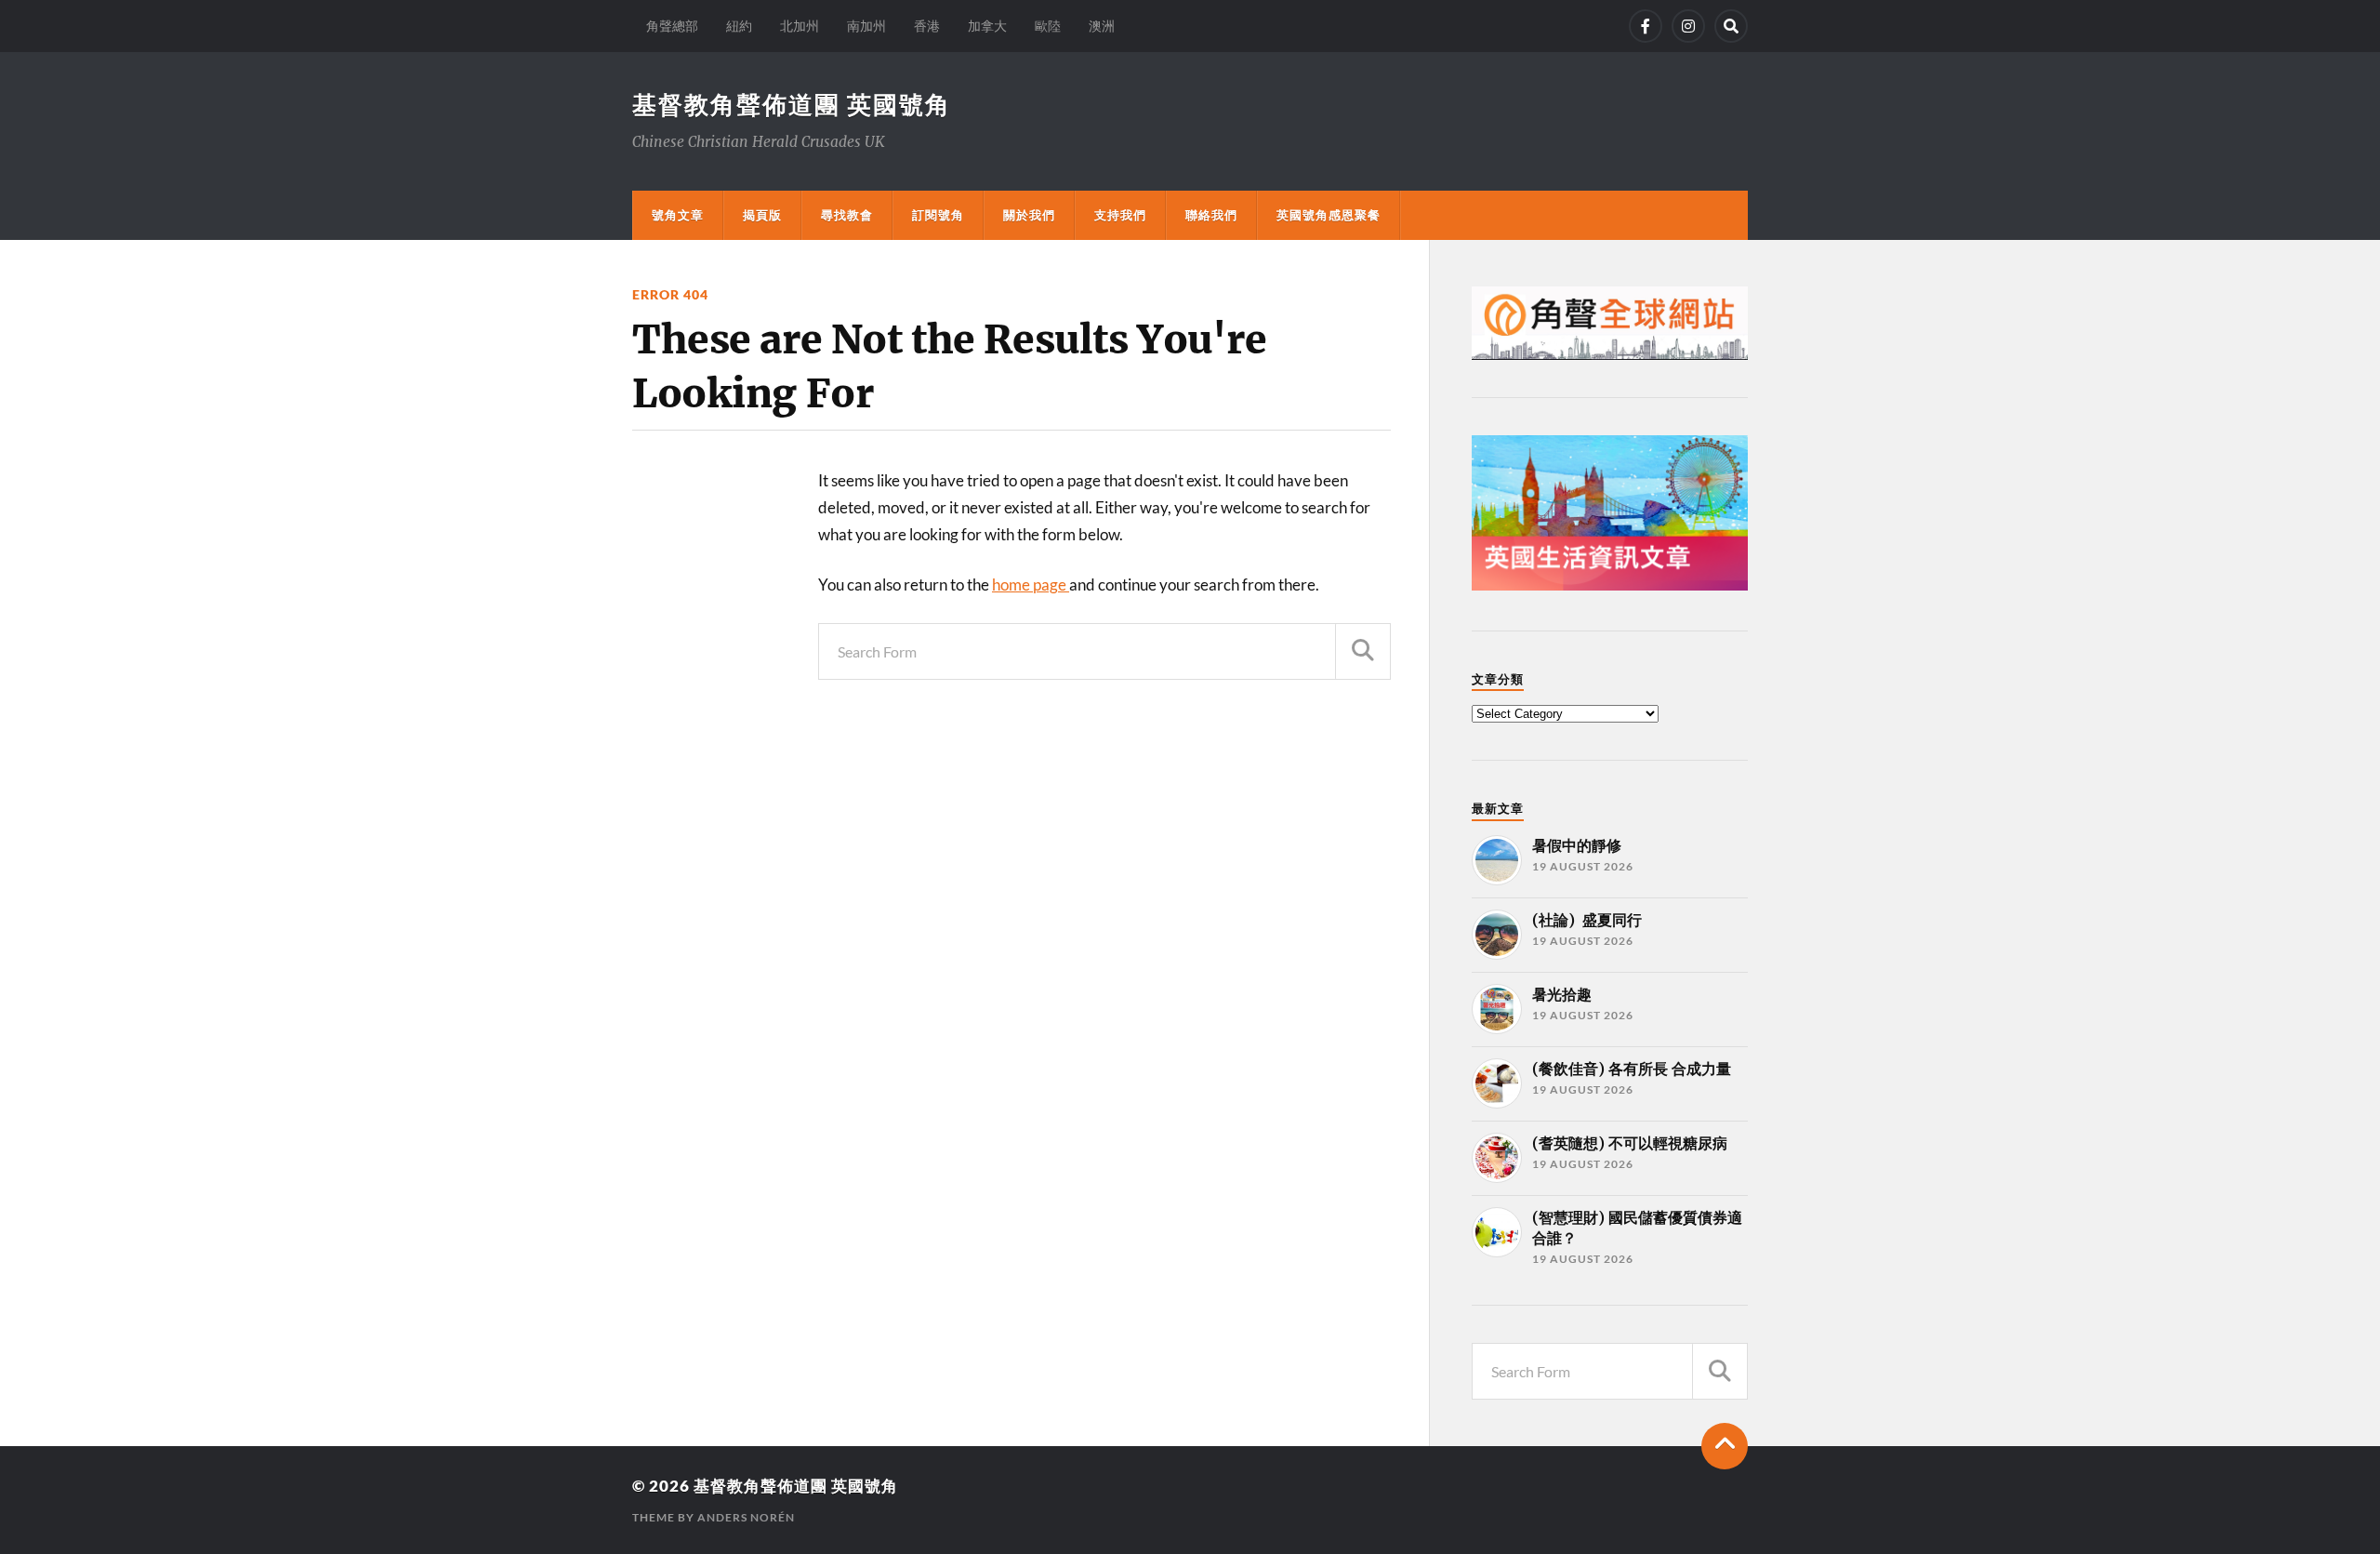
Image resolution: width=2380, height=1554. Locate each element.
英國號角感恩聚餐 (1329, 215)
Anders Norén (746, 1517)
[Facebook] (1646, 26)
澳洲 (1102, 26)
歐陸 (1048, 26)
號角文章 (678, 215)
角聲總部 (672, 26)
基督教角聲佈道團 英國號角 (792, 104)
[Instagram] (1688, 26)
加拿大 (987, 26)
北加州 (800, 26)
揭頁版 (762, 215)
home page (1031, 584)
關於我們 (1029, 215)
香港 (927, 26)
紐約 (739, 26)
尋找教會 (847, 215)
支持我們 (1120, 215)
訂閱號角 (938, 215)
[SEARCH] (1363, 651)
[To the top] (1725, 1446)
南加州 (866, 26)
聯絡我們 (1211, 215)
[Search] (1731, 26)
